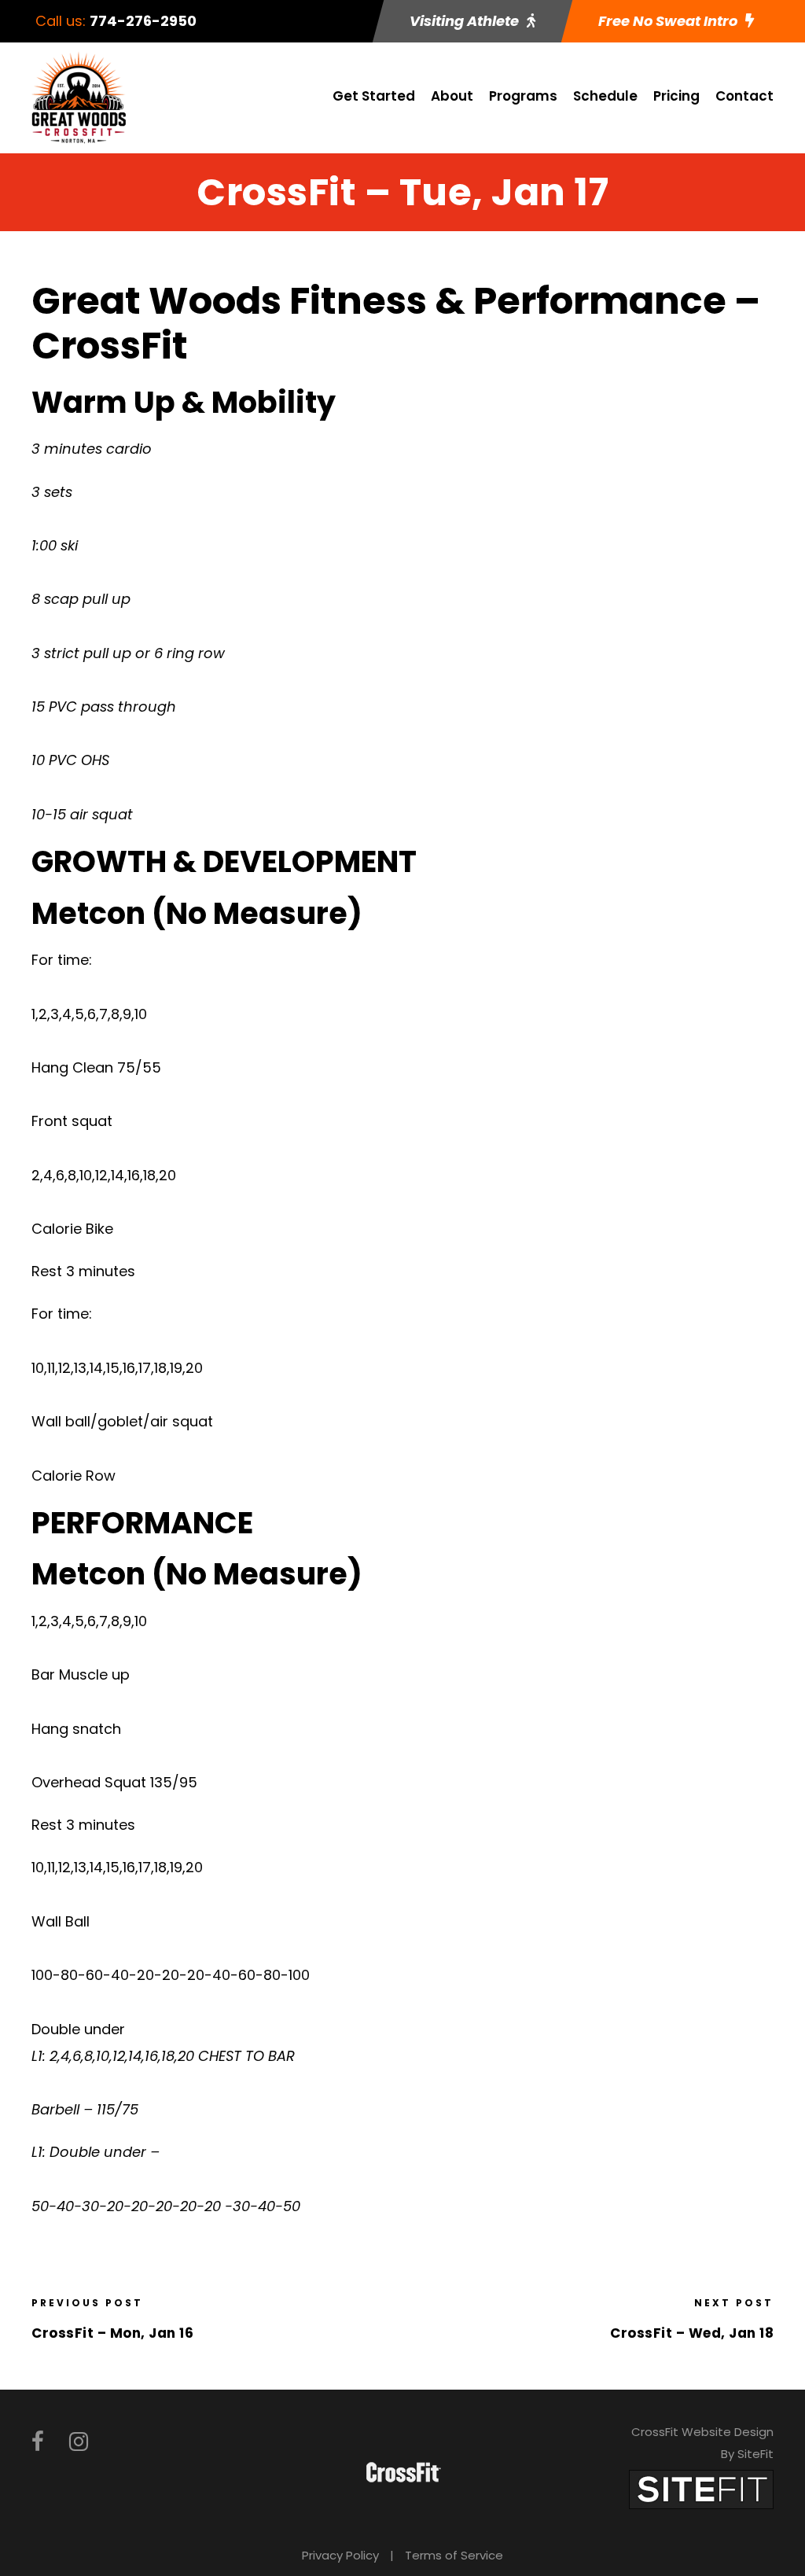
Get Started (374, 96)
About (452, 96)
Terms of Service (454, 2555)
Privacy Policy (340, 2555)
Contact (744, 96)
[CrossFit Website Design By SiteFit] (701, 2488)
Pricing (676, 96)
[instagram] (79, 2442)
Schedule (605, 96)
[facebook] (38, 2442)
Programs (523, 96)
